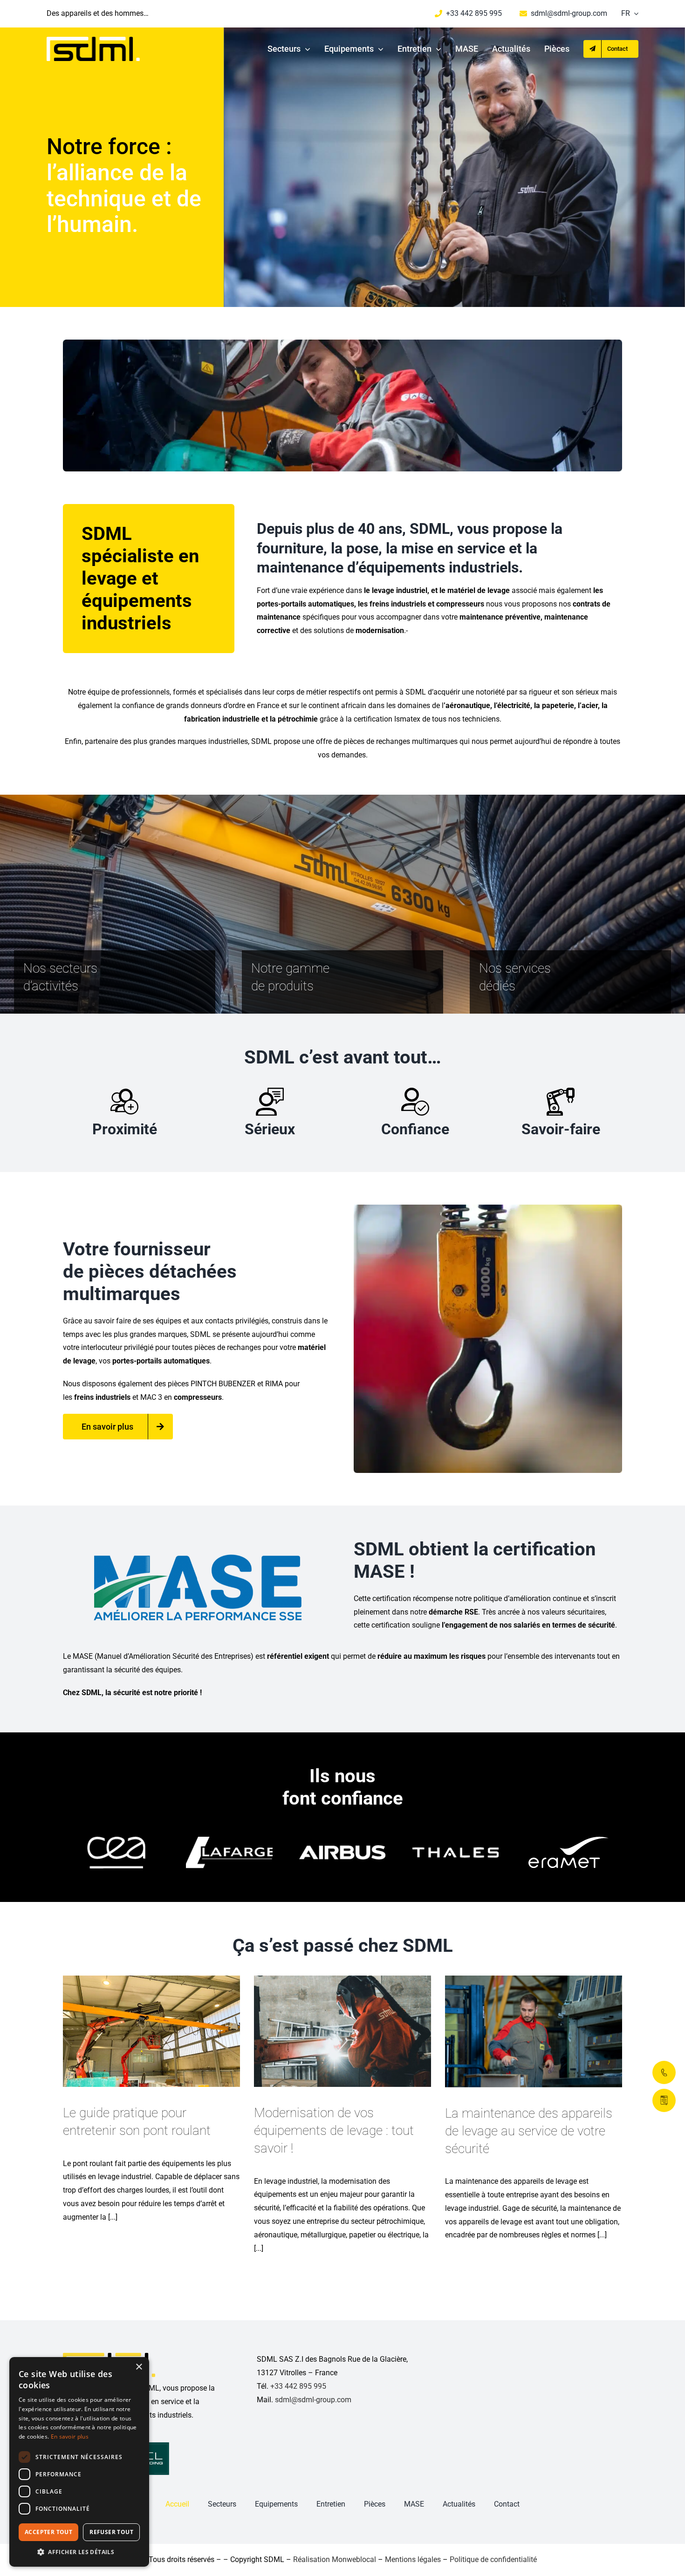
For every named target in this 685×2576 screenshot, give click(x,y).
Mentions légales (413, 2559)
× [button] (139, 2367)
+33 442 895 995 (298, 2386)
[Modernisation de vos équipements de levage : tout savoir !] (342, 2031)
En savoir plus (70, 2436)
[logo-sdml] (93, 40)
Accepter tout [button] (48, 2532)
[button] (79, 2552)
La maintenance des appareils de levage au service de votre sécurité (529, 2131)
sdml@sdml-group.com (313, 2400)
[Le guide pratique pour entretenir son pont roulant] (151, 2031)
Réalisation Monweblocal (335, 2559)
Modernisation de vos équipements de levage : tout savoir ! (334, 2130)
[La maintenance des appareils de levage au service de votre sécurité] (534, 2031)
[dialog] (79, 2462)
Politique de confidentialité (493, 2559)
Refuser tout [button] (111, 2532)
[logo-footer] (109, 2356)
